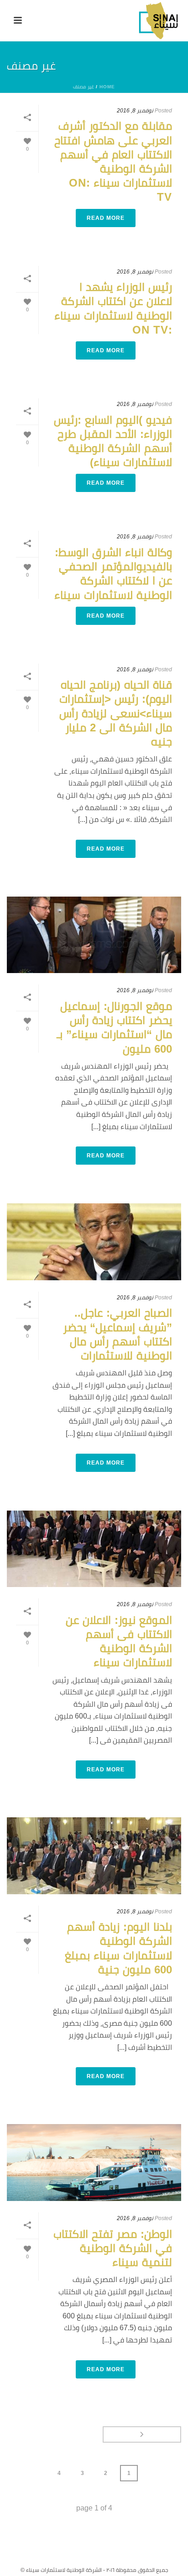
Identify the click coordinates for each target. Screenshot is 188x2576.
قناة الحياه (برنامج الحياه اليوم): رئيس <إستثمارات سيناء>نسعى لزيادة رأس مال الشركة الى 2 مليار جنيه (116, 713)
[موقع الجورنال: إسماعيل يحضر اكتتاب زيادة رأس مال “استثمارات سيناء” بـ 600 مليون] (94, 935)
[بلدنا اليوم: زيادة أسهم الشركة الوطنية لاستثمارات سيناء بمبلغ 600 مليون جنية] (94, 1856)
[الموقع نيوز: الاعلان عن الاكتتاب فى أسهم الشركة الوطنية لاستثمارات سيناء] (94, 1549)
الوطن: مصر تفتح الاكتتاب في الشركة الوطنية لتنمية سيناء (113, 2248)
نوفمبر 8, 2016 (135, 111)
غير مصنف (84, 87)
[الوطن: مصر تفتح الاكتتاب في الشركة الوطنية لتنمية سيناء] (94, 2163)
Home (107, 87)
